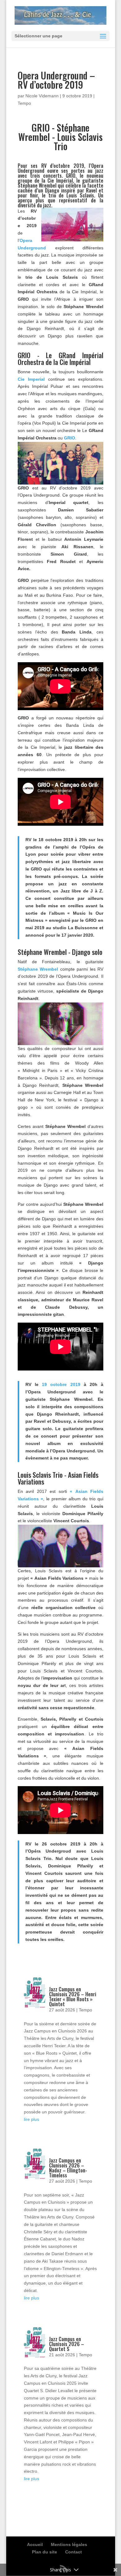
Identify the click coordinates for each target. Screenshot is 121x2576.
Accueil (35, 2544)
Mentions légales (69, 2544)
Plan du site (45, 2552)
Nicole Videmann (42, 96)
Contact (74, 2552)
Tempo (24, 103)
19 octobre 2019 (61, 1384)
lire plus (31, 2119)
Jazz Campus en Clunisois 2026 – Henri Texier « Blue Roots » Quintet (73, 1997)
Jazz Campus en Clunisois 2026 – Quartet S (67, 2344)
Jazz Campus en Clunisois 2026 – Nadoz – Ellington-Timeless (68, 2168)
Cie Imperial (31, 379)
